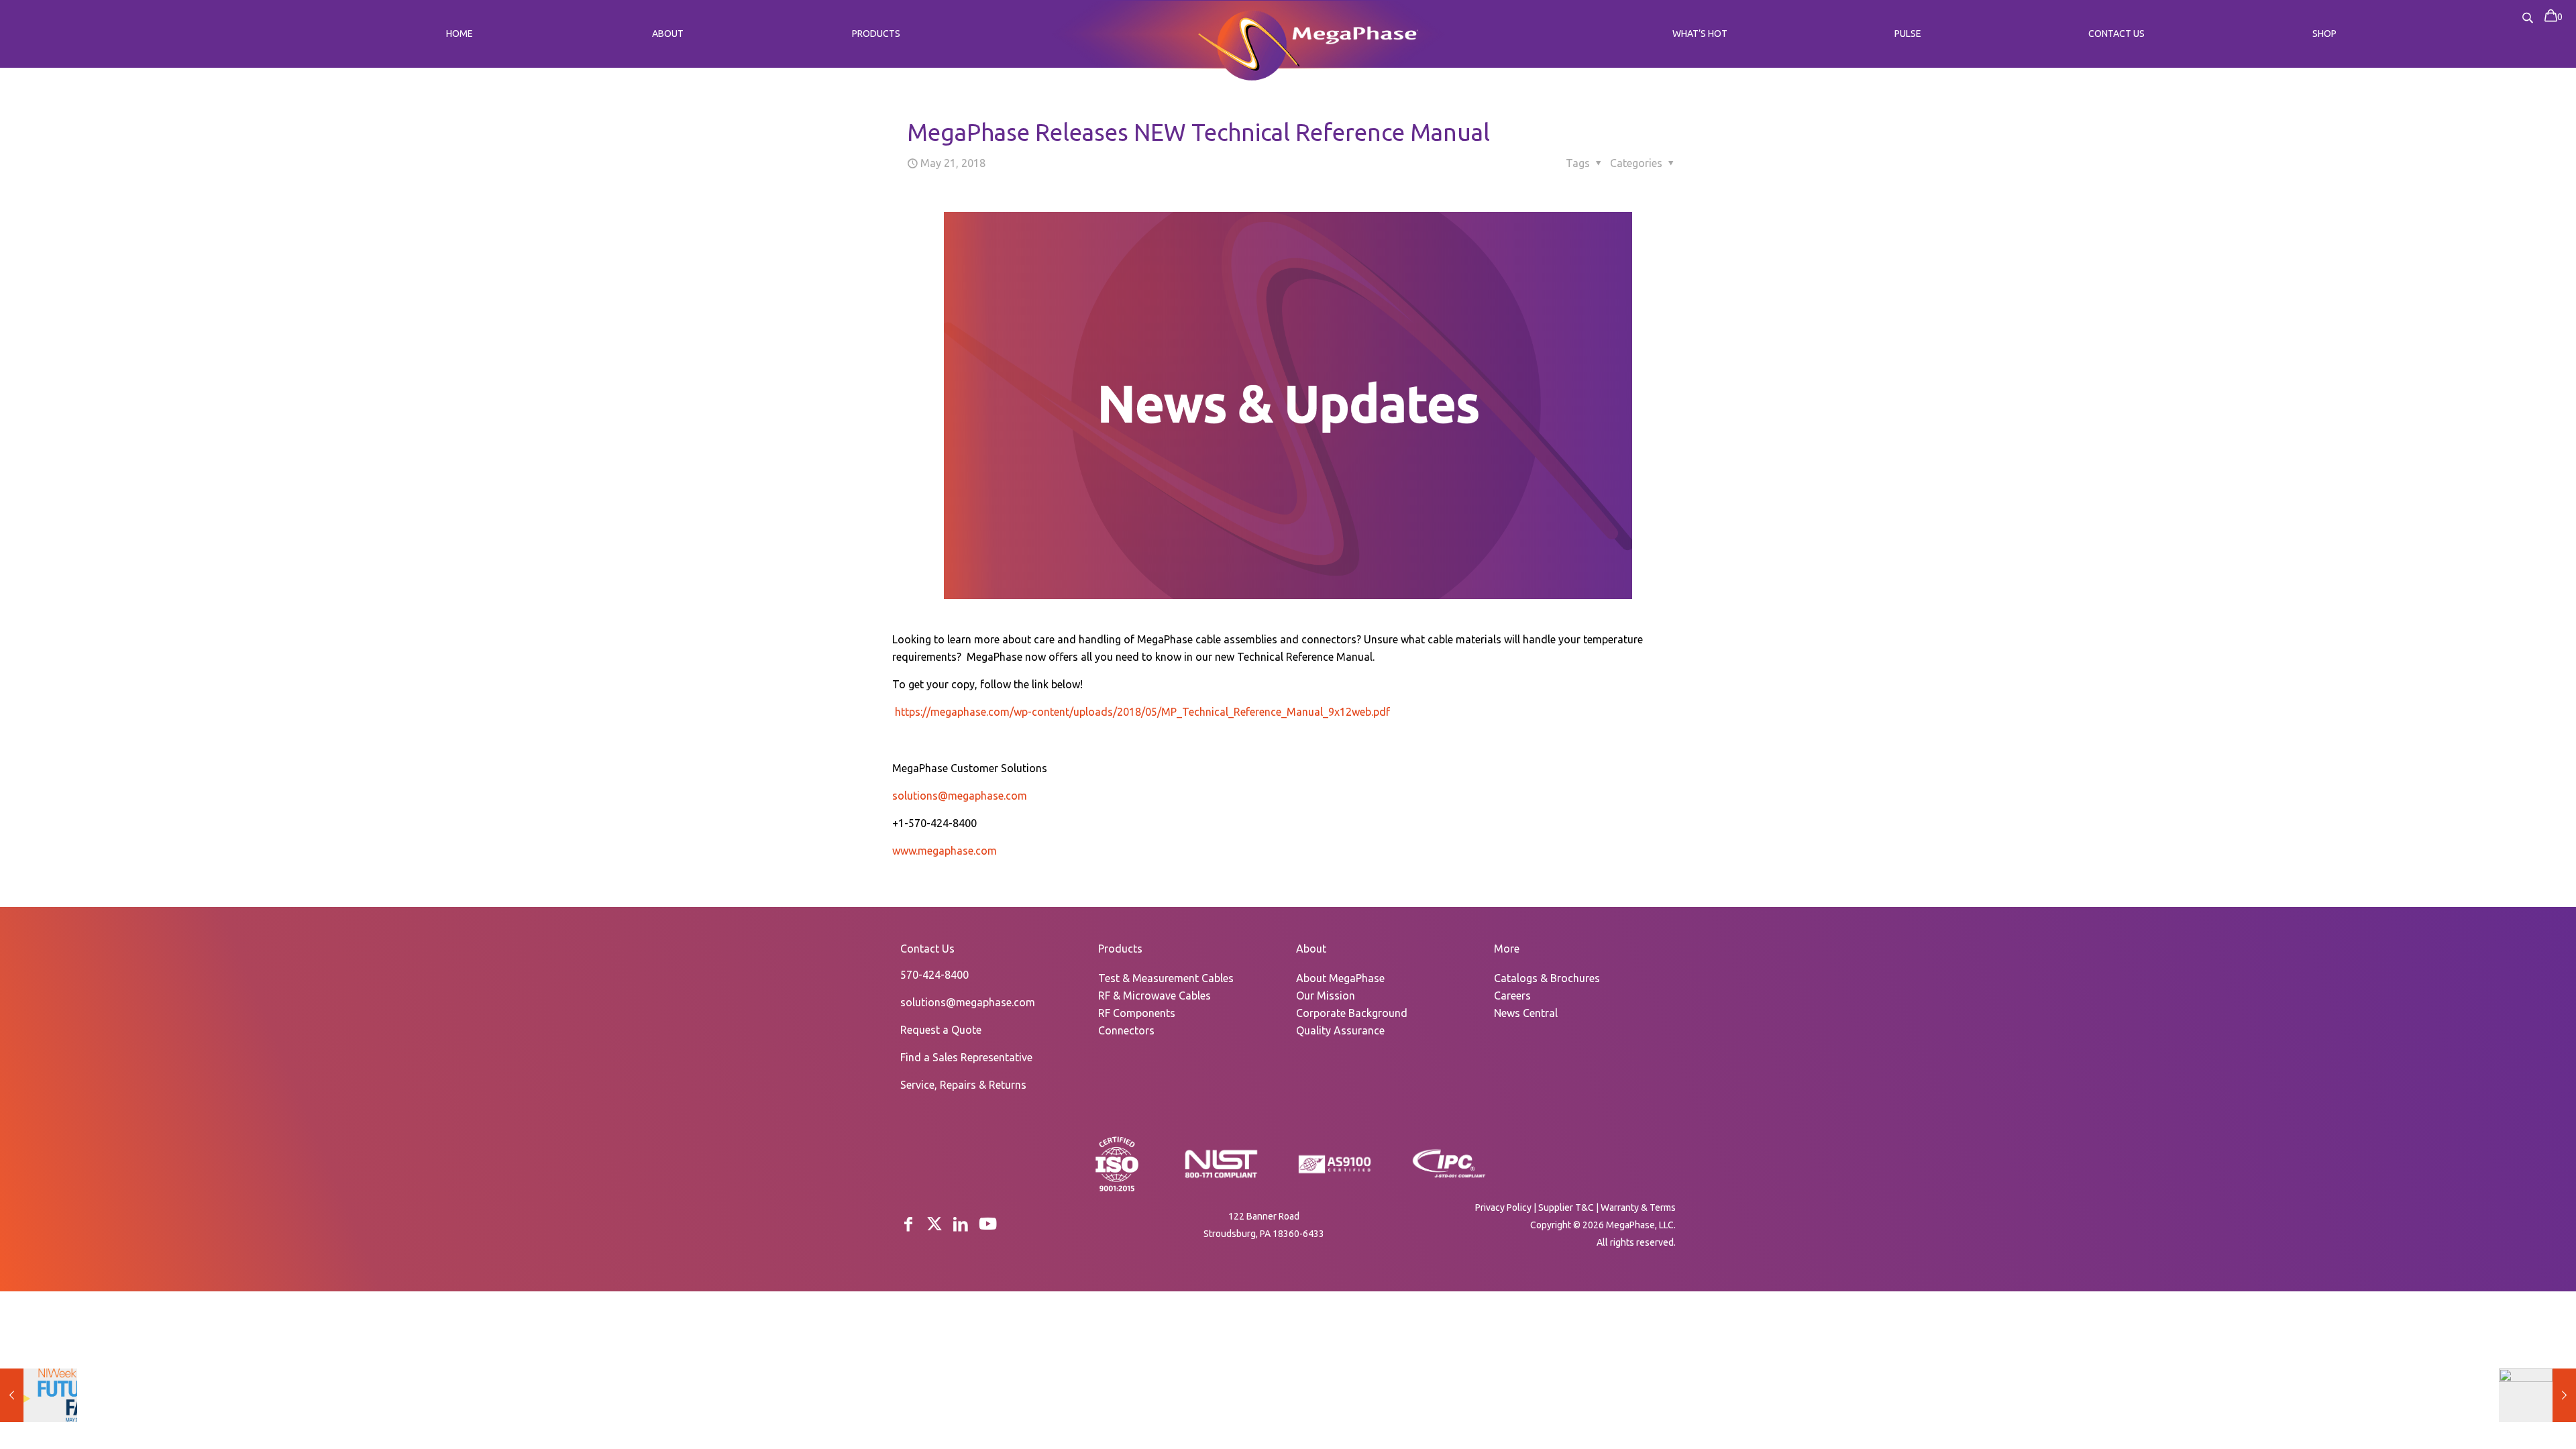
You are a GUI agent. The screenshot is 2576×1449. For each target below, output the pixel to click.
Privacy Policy (1503, 1207)
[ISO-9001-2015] (1117, 1190)
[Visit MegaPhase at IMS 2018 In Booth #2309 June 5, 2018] (2537, 1395)
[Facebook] (908, 1224)
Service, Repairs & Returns (963, 1085)
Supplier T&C (1566, 1207)
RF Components (1137, 1013)
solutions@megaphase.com (960, 796)
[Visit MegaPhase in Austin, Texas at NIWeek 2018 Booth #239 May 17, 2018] (39, 1395)
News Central (1526, 1013)
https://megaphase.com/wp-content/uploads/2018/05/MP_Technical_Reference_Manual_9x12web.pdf (1142, 712)
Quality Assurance (1340, 1030)
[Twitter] (934, 1224)
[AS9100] (1335, 1174)
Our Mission (1326, 996)
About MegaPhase (1340, 978)
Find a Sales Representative (966, 1057)
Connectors (1126, 1030)
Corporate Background (1352, 1013)
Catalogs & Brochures (1547, 978)
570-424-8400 (934, 975)
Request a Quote (941, 1030)
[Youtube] (988, 1224)
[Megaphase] (1249, 43)
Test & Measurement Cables (1166, 978)
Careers (1512, 996)
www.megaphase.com (945, 851)
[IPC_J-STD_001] (1449, 1177)
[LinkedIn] (961, 1224)
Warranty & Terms (1638, 1207)
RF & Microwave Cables (1155, 996)
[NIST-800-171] (1221, 1177)
